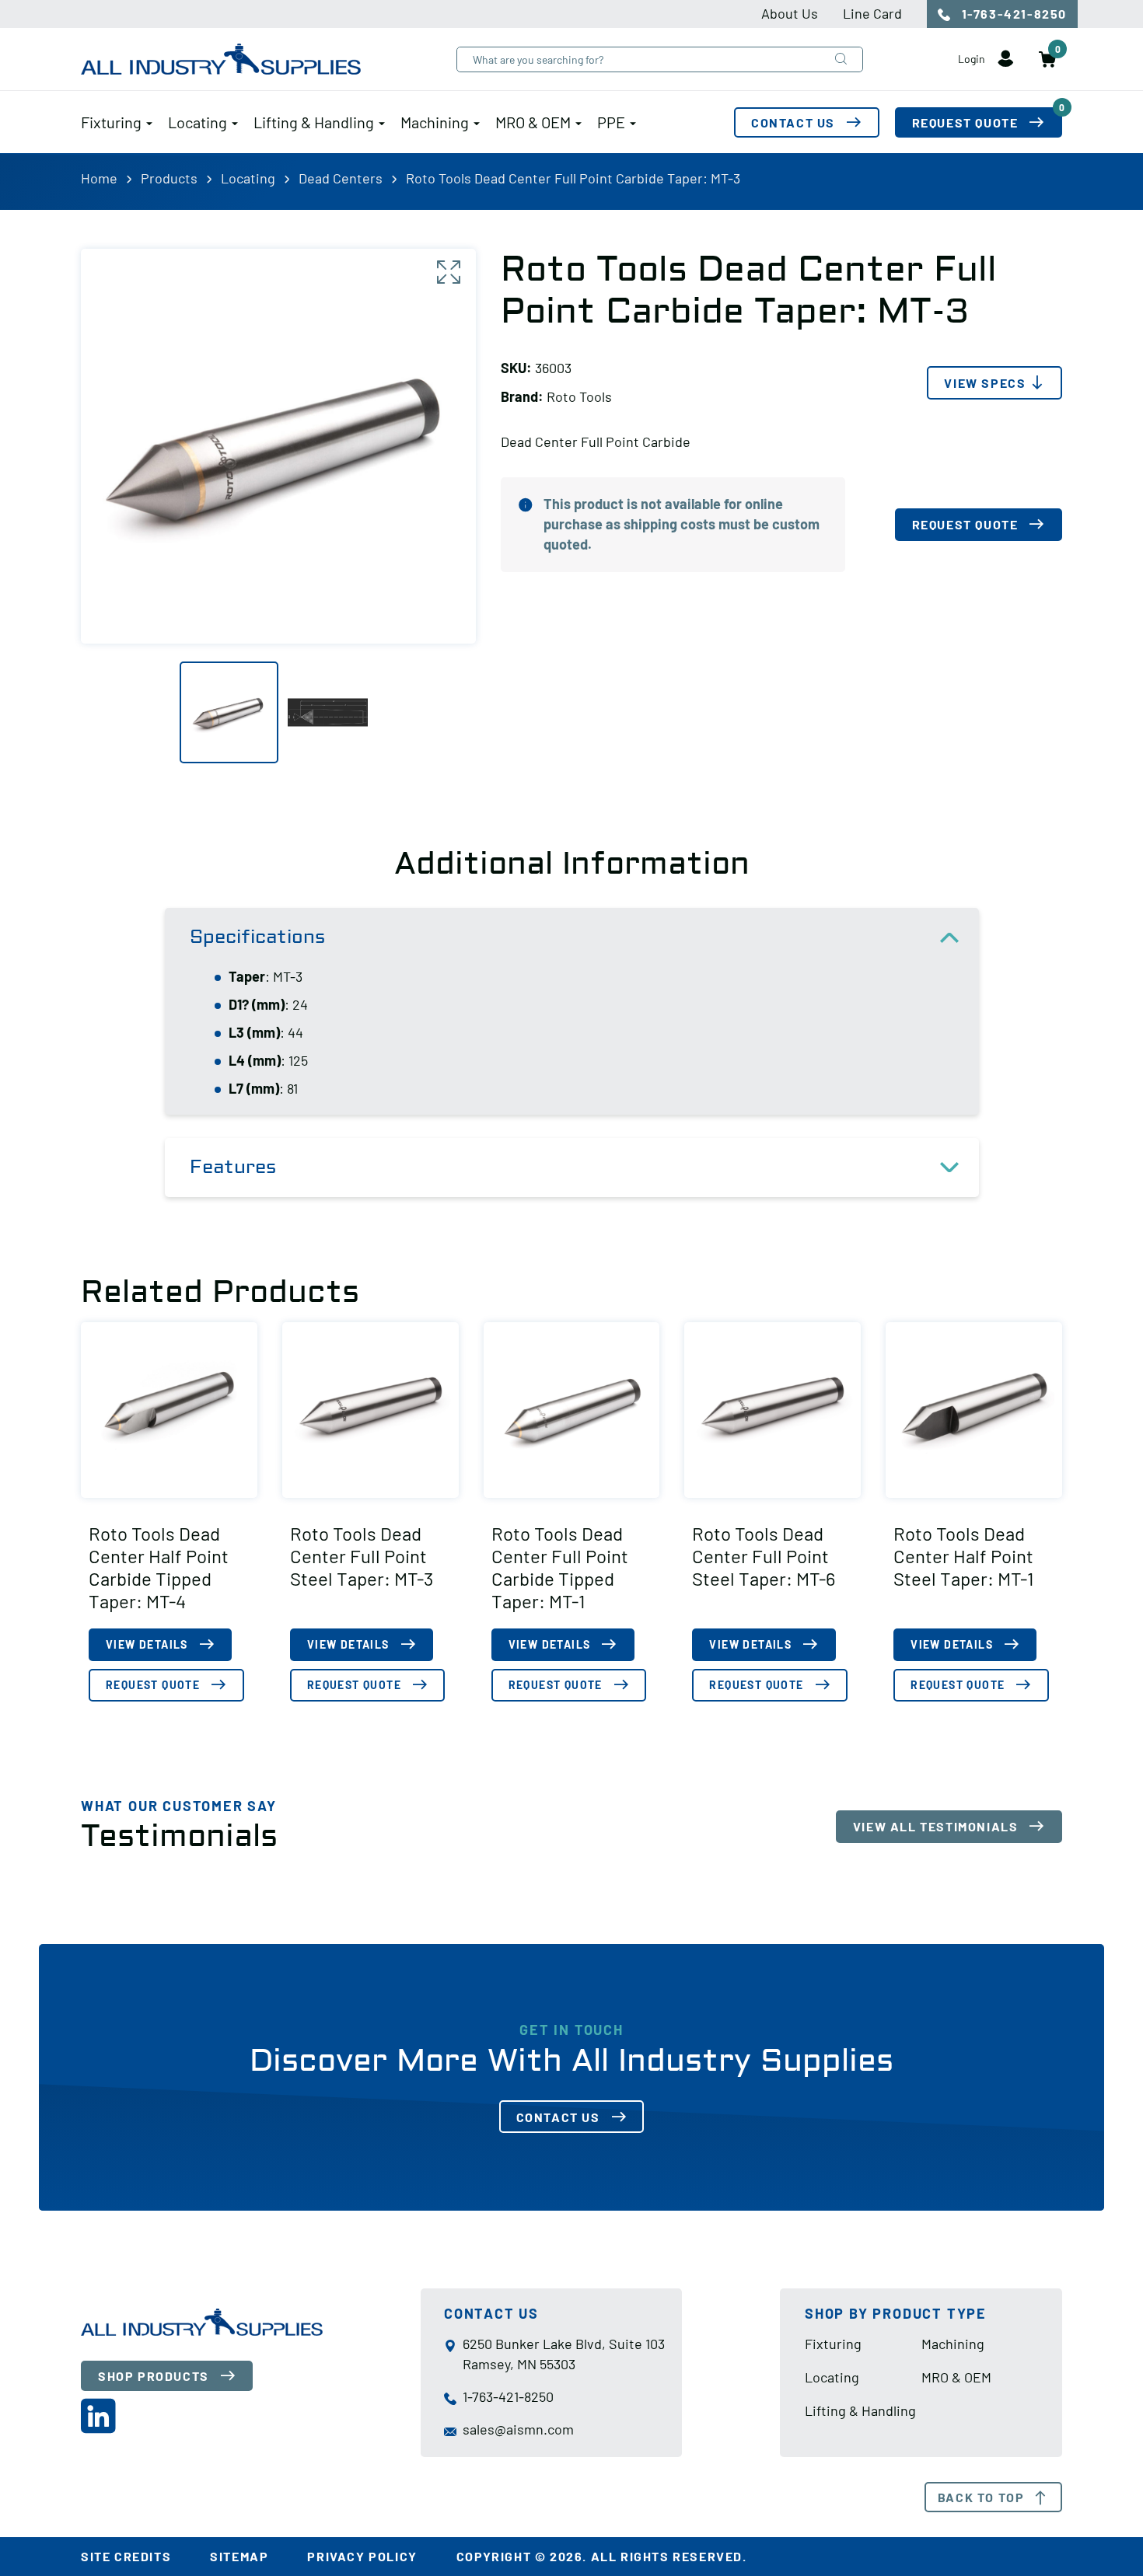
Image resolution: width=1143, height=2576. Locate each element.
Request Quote (987, 119)
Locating (197, 122)
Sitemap (239, 2556)
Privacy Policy (362, 2556)
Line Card (872, 13)
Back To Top (981, 2497)
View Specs (985, 383)
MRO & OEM (533, 122)
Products (169, 178)
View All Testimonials (936, 1826)
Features (233, 1167)
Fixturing (111, 122)
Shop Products (154, 2376)
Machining (435, 122)
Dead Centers (341, 178)
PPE (611, 122)
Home (99, 178)
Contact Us (793, 122)
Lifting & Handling (314, 122)
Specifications (257, 937)
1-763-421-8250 (1012, 14)
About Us (790, 13)
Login (973, 59)
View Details (147, 1644)
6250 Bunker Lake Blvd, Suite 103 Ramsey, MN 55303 (564, 2354)
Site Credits (126, 2556)
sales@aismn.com (518, 2429)
